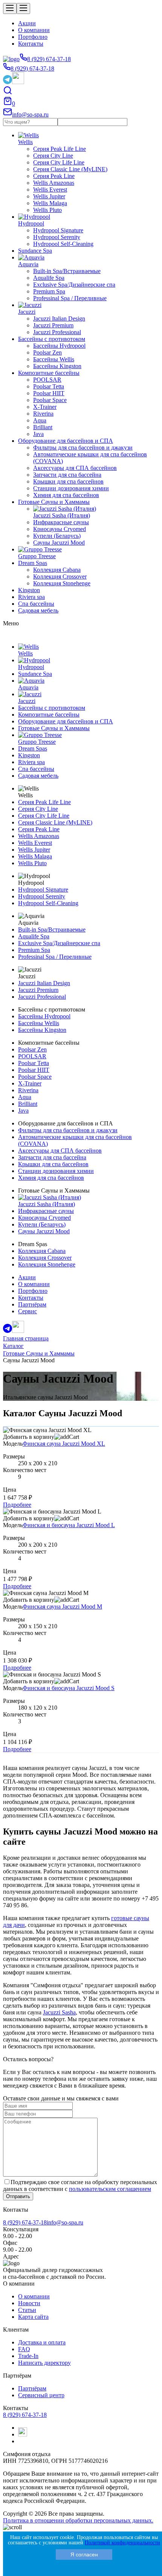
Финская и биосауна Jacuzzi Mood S (69, 1688)
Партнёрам (32, 2388)
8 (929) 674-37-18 (25, 2222)
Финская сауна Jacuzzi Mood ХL (64, 1444)
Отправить (18, 2196)
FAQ (24, 2349)
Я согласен (84, 2555)
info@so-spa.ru (65, 2222)
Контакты (31, 44)
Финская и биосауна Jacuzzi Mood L (69, 1525)
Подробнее (17, 1505)
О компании (34, 30)
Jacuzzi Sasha (59, 2012)
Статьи (27, 2310)
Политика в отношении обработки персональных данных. (78, 2520)
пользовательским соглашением (110, 2189)
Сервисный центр (41, 2395)
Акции (27, 23)
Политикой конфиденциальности (122, 2543)
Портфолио (33, 37)
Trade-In (28, 2356)
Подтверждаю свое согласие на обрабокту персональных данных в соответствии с (80, 2185)
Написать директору (44, 2363)
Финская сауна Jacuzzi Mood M (62, 1607)
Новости (29, 2303)
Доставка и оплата (42, 2342)
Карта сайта (33, 2317)
